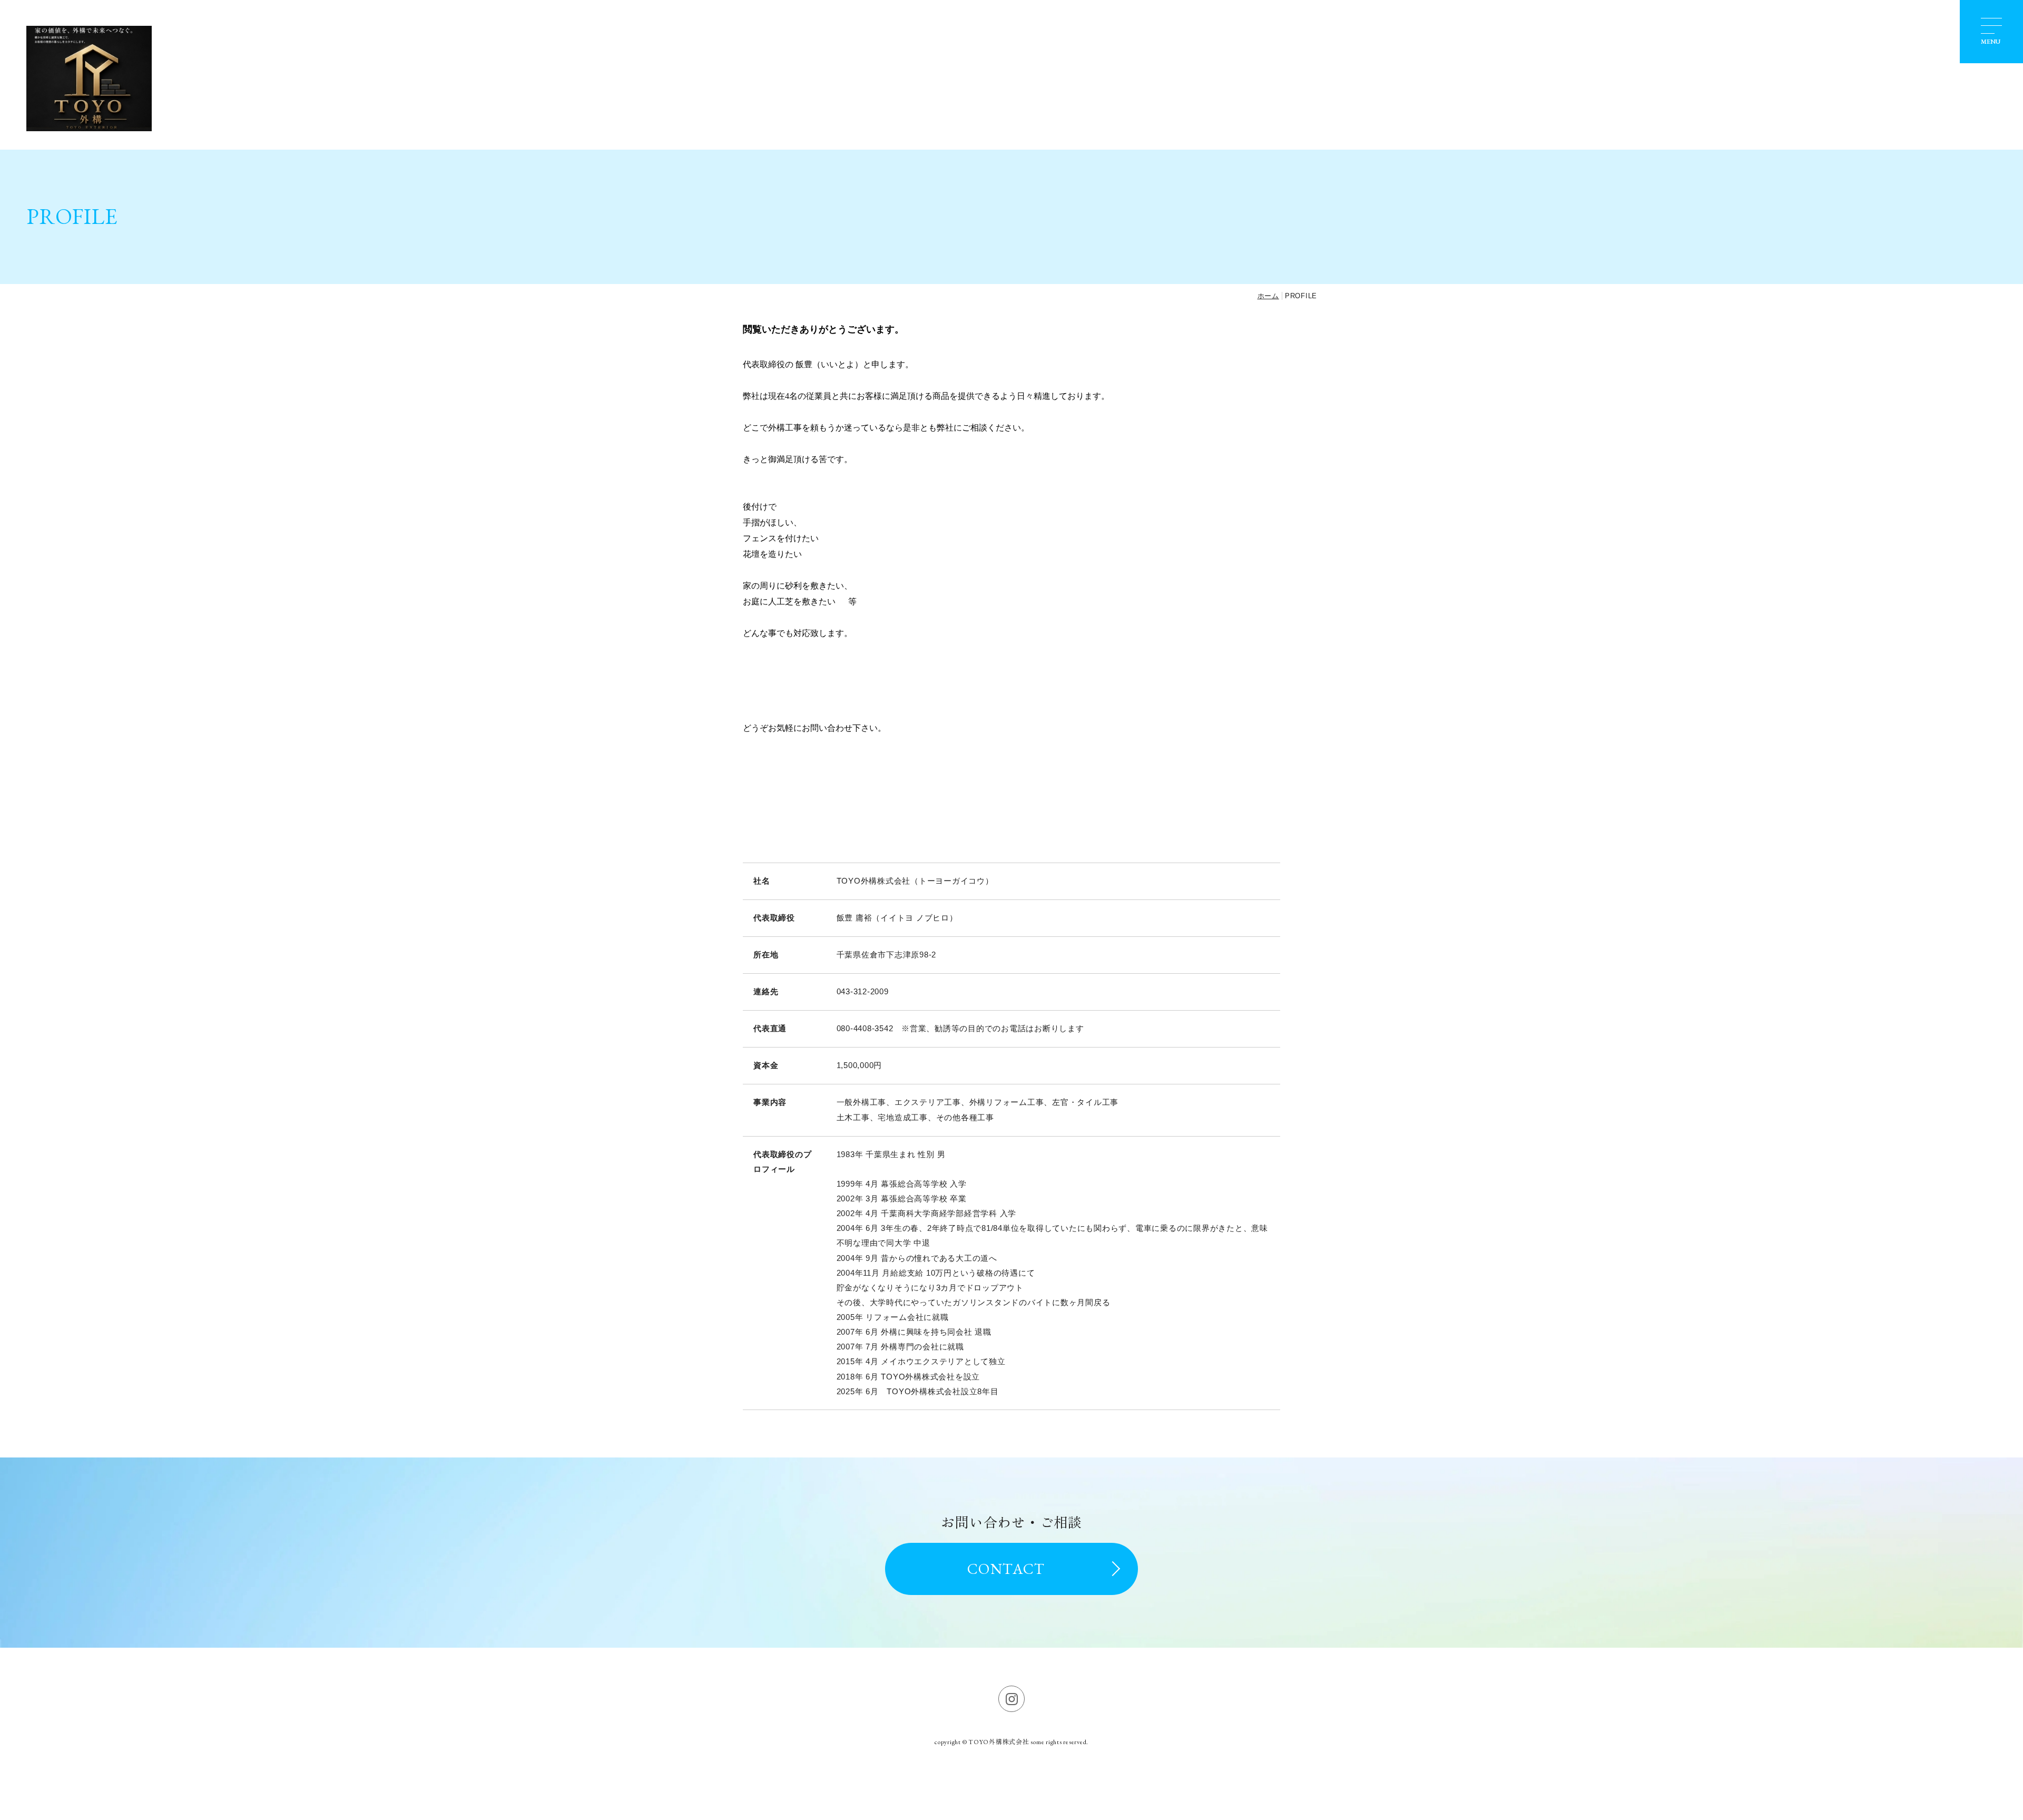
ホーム (1268, 296)
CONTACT (1006, 1569)
